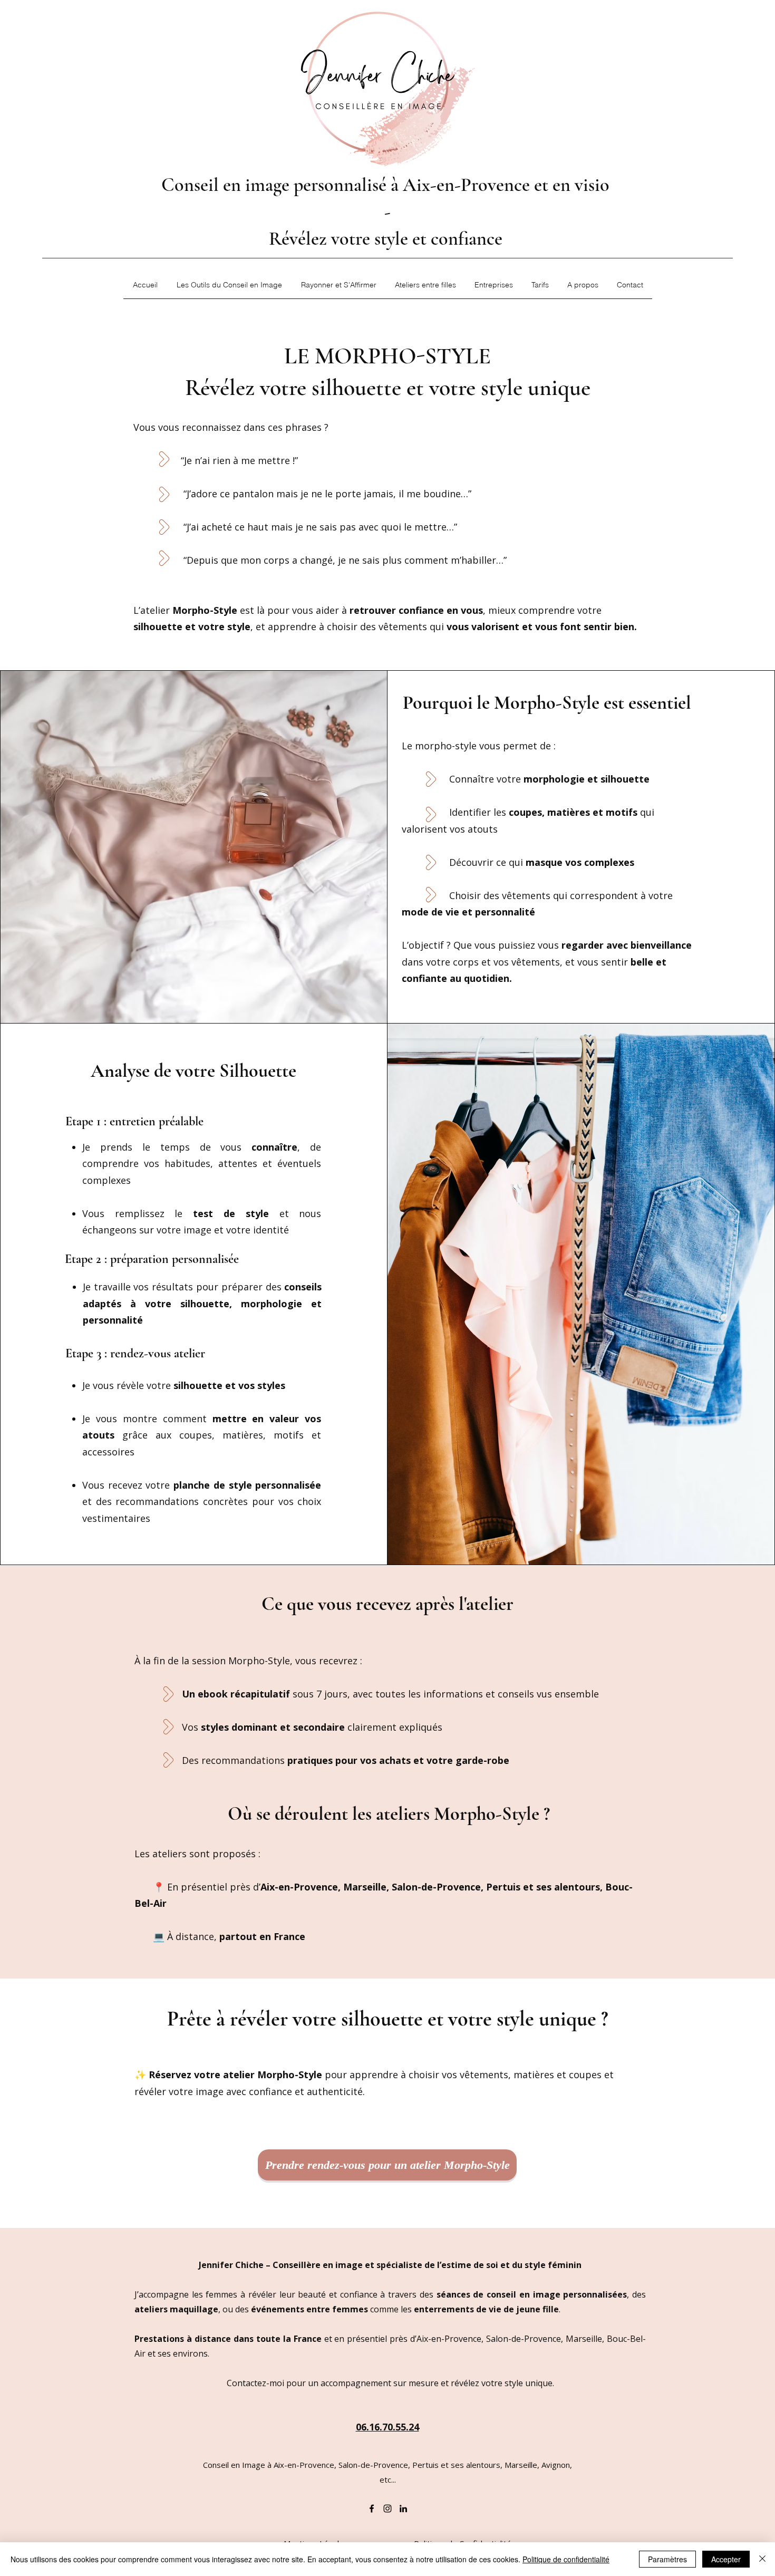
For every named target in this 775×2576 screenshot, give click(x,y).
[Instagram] (387, 2509)
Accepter (726, 2559)
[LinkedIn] (403, 2509)
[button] (229, 288)
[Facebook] (372, 2509)
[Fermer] (762, 2559)
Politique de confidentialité (566, 2559)
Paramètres (667, 2559)
